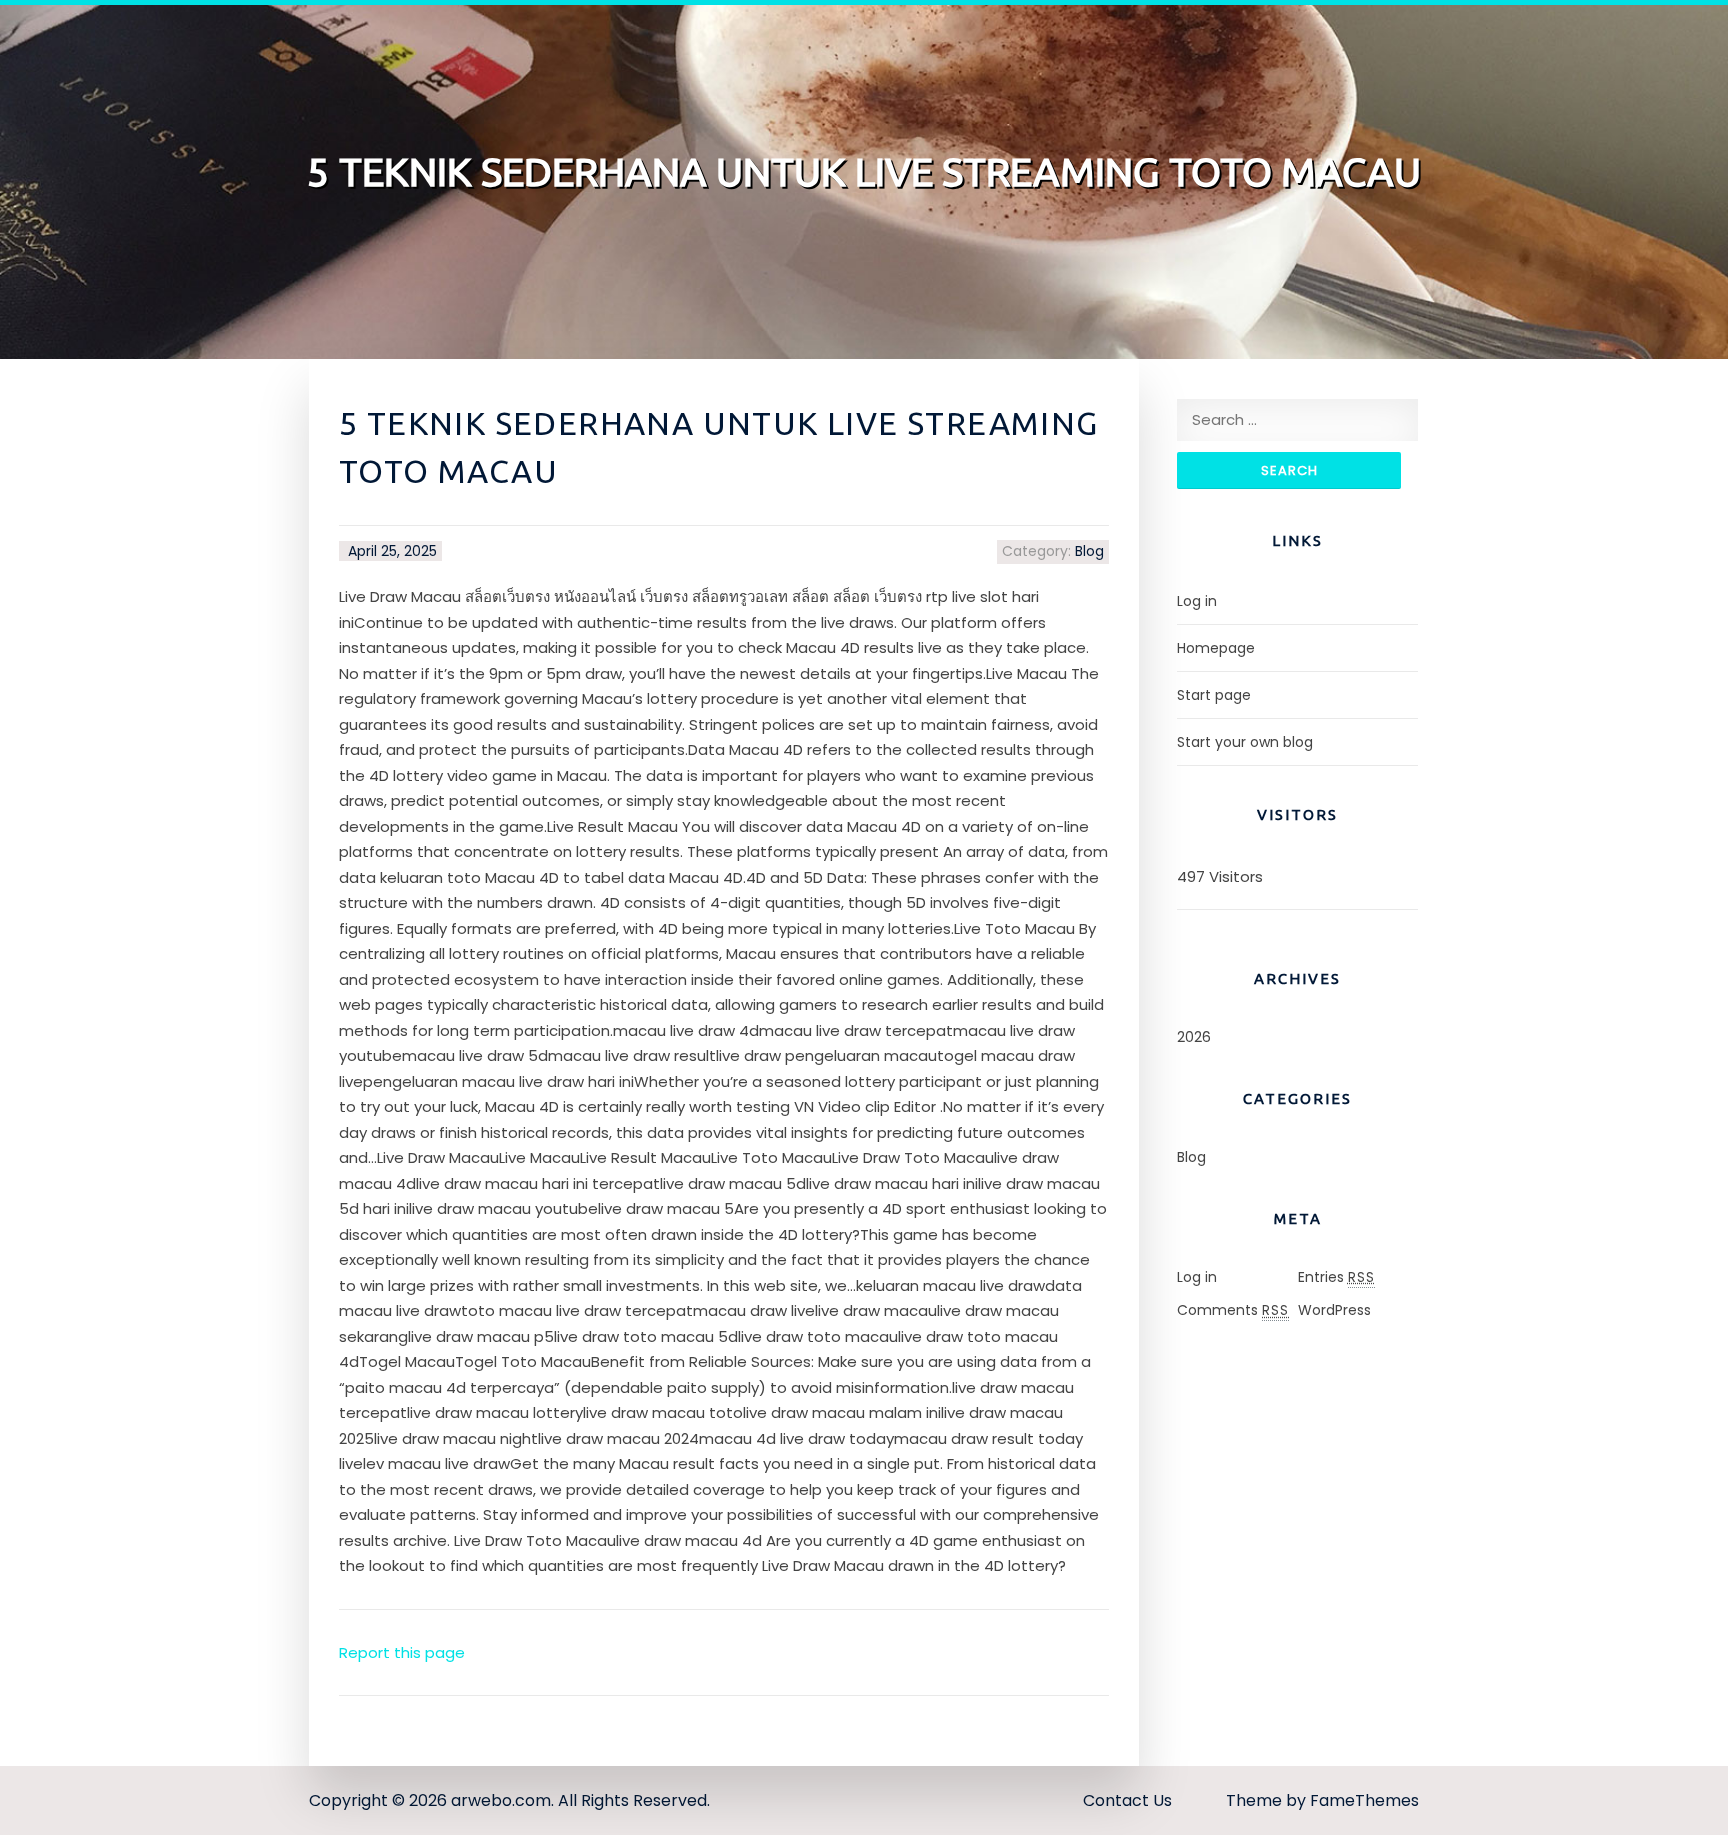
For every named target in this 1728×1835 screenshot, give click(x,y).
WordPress (1334, 1310)
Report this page (402, 1652)
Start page (1214, 695)
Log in (1197, 601)
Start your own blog (1245, 742)
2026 (1194, 1037)
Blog (1089, 551)
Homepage (1216, 648)
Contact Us (1127, 1800)
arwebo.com (501, 1800)
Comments (1233, 1310)
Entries (1336, 1277)
